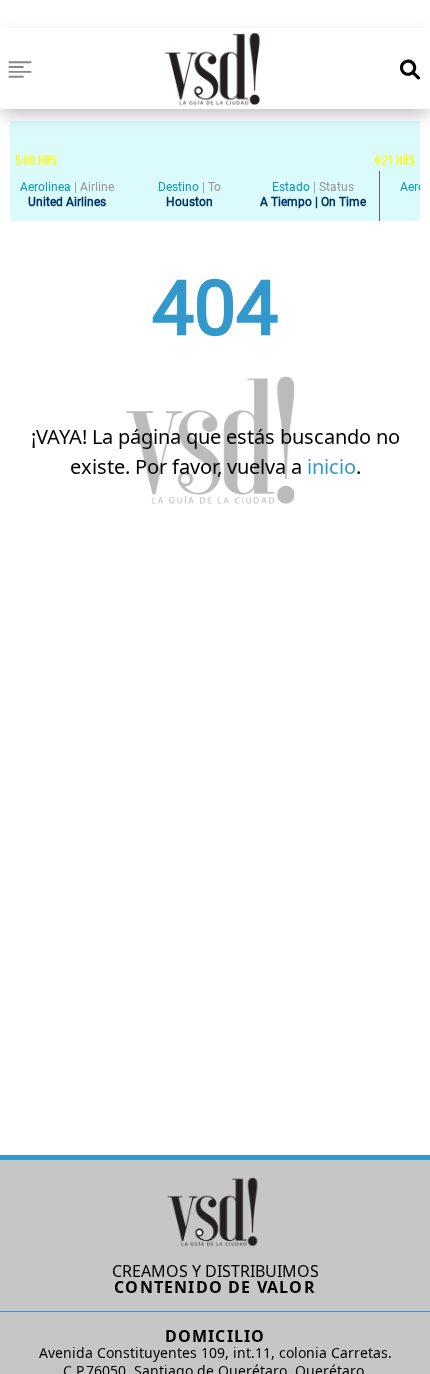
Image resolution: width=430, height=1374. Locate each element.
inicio (331, 466)
